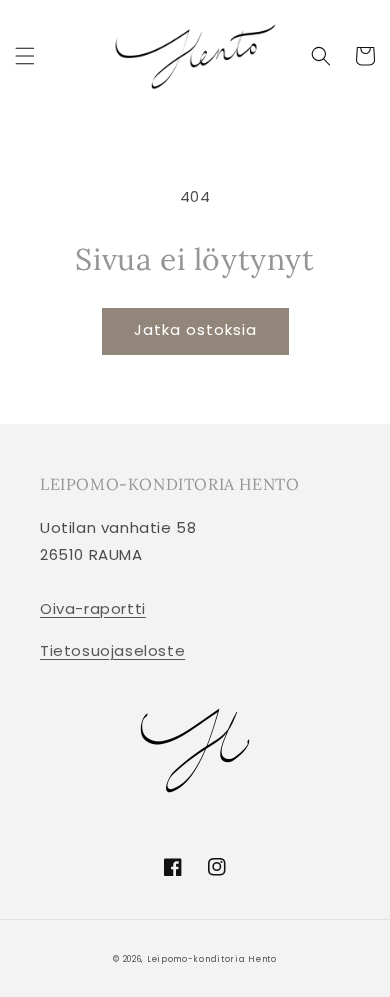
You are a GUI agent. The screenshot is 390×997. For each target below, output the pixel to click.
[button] (25, 56)
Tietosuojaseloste (112, 650)
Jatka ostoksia (195, 329)
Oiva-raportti (93, 608)
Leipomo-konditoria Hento (212, 959)
